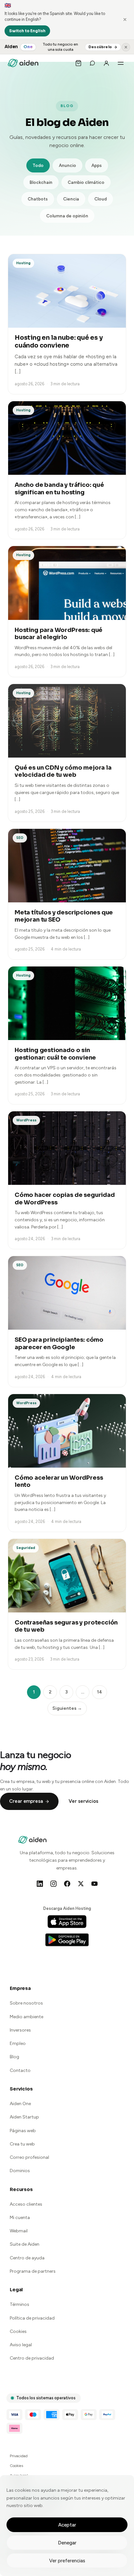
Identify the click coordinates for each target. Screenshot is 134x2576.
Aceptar (67, 2525)
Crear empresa (26, 1801)
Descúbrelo (100, 47)
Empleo (18, 2043)
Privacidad (19, 2456)
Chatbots (38, 199)
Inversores (20, 2030)
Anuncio (67, 165)
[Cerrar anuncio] (126, 47)
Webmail (19, 2231)
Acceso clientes (26, 2204)
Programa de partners (33, 2271)
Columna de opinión (67, 216)
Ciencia (71, 199)
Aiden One (20, 2104)
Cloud (100, 199)
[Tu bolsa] (78, 63)
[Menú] (121, 63)
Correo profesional (29, 2157)
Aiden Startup (24, 2117)
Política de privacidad (32, 2318)
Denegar (67, 2543)
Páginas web (23, 2131)
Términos (20, 2304)
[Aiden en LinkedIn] (40, 1884)
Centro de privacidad (32, 2358)
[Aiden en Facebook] (67, 1884)
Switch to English (27, 31)
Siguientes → (67, 1708)
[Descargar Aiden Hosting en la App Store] (67, 1922)
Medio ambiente (27, 2017)
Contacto (20, 2070)
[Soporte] (92, 63)
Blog (14, 2057)
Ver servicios (83, 1801)
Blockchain (41, 182)
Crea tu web (22, 2144)
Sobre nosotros (26, 2003)
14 (100, 1692)
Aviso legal (21, 2345)
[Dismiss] (125, 20)
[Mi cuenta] (106, 63)
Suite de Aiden (25, 2244)
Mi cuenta (20, 2218)
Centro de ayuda (27, 2258)
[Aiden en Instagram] (53, 1884)
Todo (38, 165)
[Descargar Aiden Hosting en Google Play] (67, 1940)
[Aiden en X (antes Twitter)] (81, 1884)
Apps (97, 165)
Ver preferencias (67, 2561)
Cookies (18, 2331)
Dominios (20, 2171)
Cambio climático (86, 182)
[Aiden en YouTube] (94, 1884)
